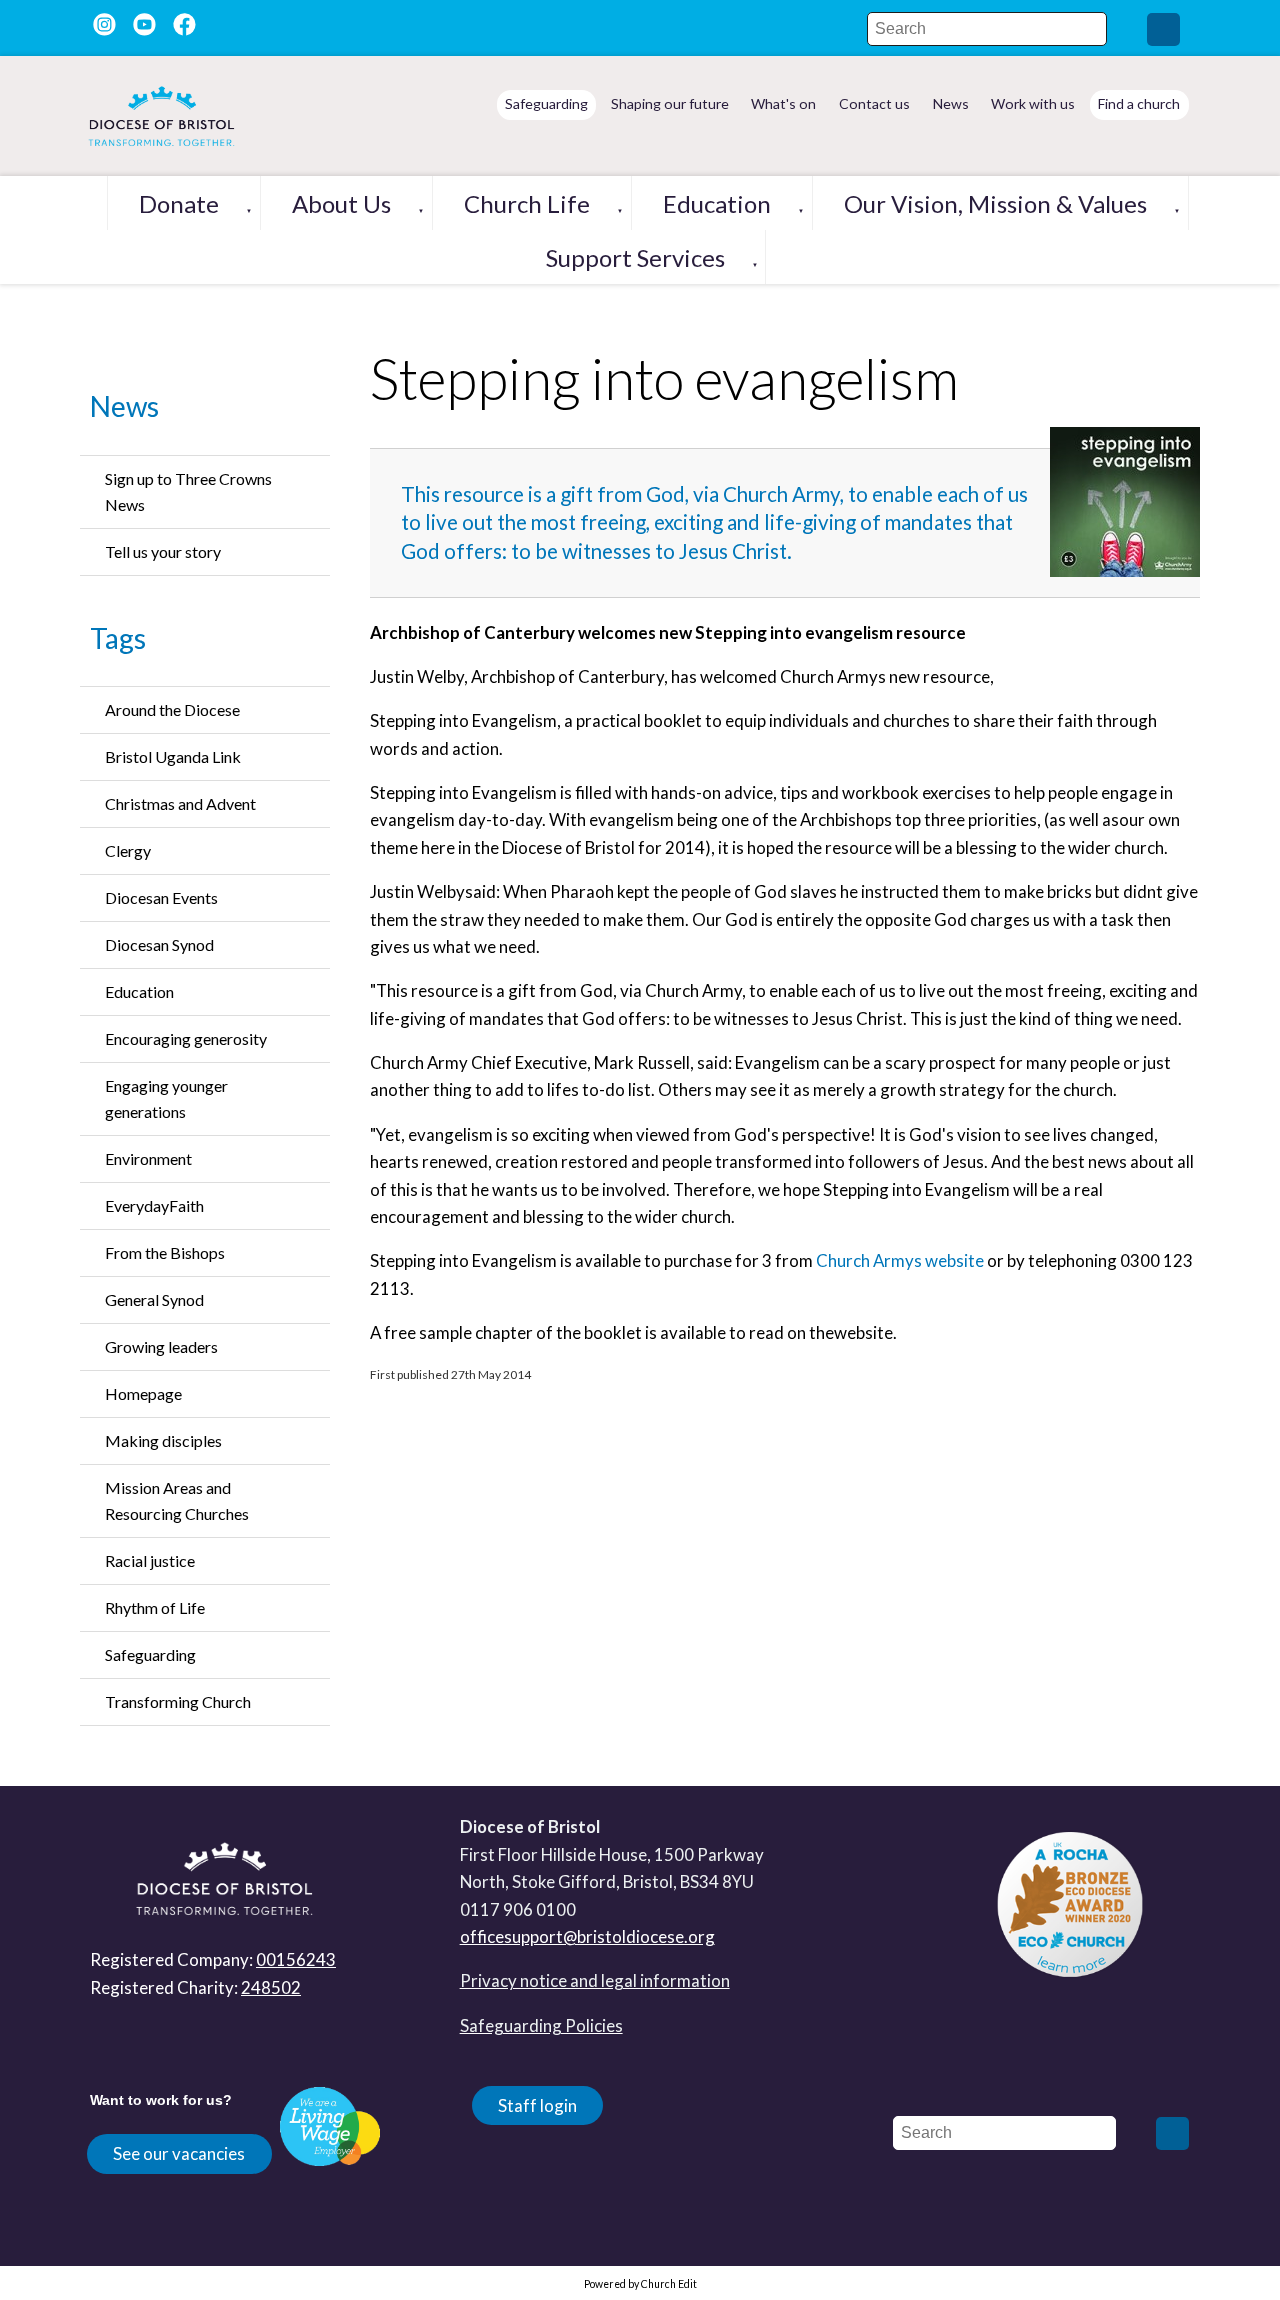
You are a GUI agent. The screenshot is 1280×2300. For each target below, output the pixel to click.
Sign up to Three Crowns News (188, 491)
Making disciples (163, 1440)
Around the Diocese (172, 709)
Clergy (128, 850)
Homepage (143, 1393)
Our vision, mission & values (995, 203)
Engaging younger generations (166, 1098)
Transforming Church (178, 1701)
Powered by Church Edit (640, 2284)
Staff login (537, 2105)
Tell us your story (163, 551)
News (124, 406)
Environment (148, 1158)
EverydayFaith (154, 1205)
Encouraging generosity (186, 1038)
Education (717, 203)
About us (341, 203)
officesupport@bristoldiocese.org (587, 1936)
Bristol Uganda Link (173, 756)
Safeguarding (150, 1654)
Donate (179, 203)
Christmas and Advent (180, 803)
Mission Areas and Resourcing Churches (177, 1500)
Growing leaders (161, 1346)
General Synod (154, 1299)
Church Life (527, 203)
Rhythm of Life (155, 1607)
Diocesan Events (161, 897)
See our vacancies (179, 2153)
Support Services (635, 257)
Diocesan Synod (159, 944)
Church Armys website (900, 1261)
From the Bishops (165, 1252)
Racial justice (150, 1560)
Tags (118, 638)
